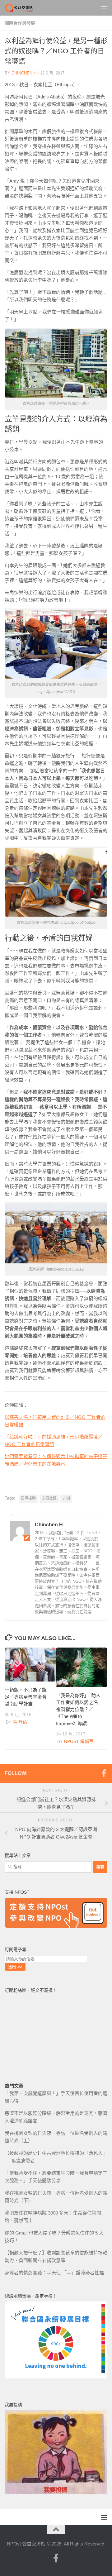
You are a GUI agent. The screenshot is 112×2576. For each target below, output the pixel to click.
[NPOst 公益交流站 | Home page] (24, 8)
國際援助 (28, 1498)
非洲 (66, 1498)
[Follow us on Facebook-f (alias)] (104, 1773)
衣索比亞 (49, 1498)
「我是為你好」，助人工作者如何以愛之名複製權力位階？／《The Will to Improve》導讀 (78, 1709)
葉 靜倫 (20, 1722)
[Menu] (104, 8)
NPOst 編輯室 (79, 1741)
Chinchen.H (24, 73)
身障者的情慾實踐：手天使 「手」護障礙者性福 (54, 2273)
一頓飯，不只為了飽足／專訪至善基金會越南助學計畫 (26, 1697)
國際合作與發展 (20, 23)
